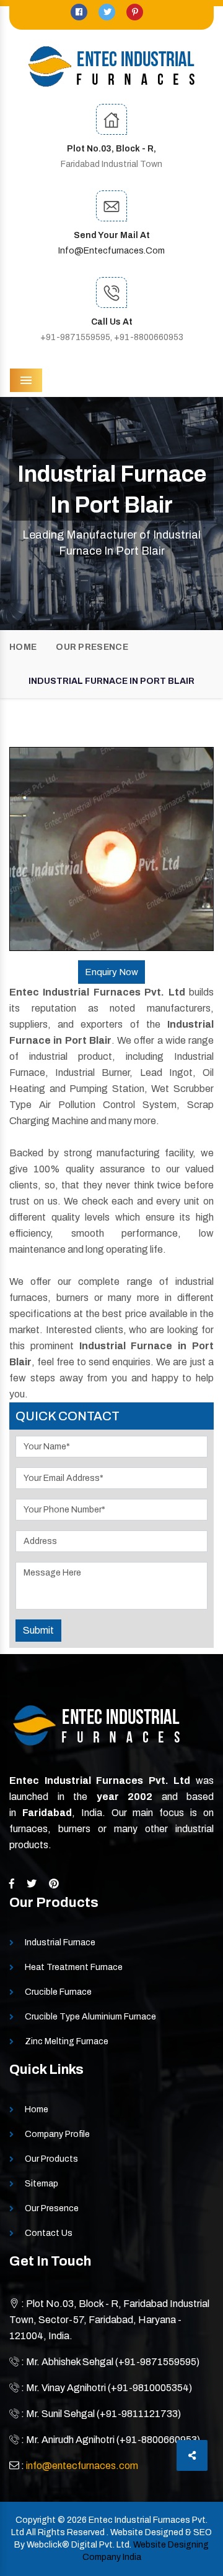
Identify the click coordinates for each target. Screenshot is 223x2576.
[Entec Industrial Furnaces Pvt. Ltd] (111, 66)
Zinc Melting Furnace (67, 2041)
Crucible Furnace (58, 1992)
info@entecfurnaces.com (111, 251)
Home (23, 647)
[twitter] (108, 12)
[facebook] (80, 12)
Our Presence (92, 647)
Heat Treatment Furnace (74, 1967)
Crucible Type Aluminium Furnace (90, 2017)
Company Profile (57, 2134)
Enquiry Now (111, 972)
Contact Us (49, 2233)
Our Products (51, 2159)
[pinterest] (135, 12)
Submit (38, 1630)
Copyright (36, 2520)
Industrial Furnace (60, 1943)
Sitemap (42, 2184)
